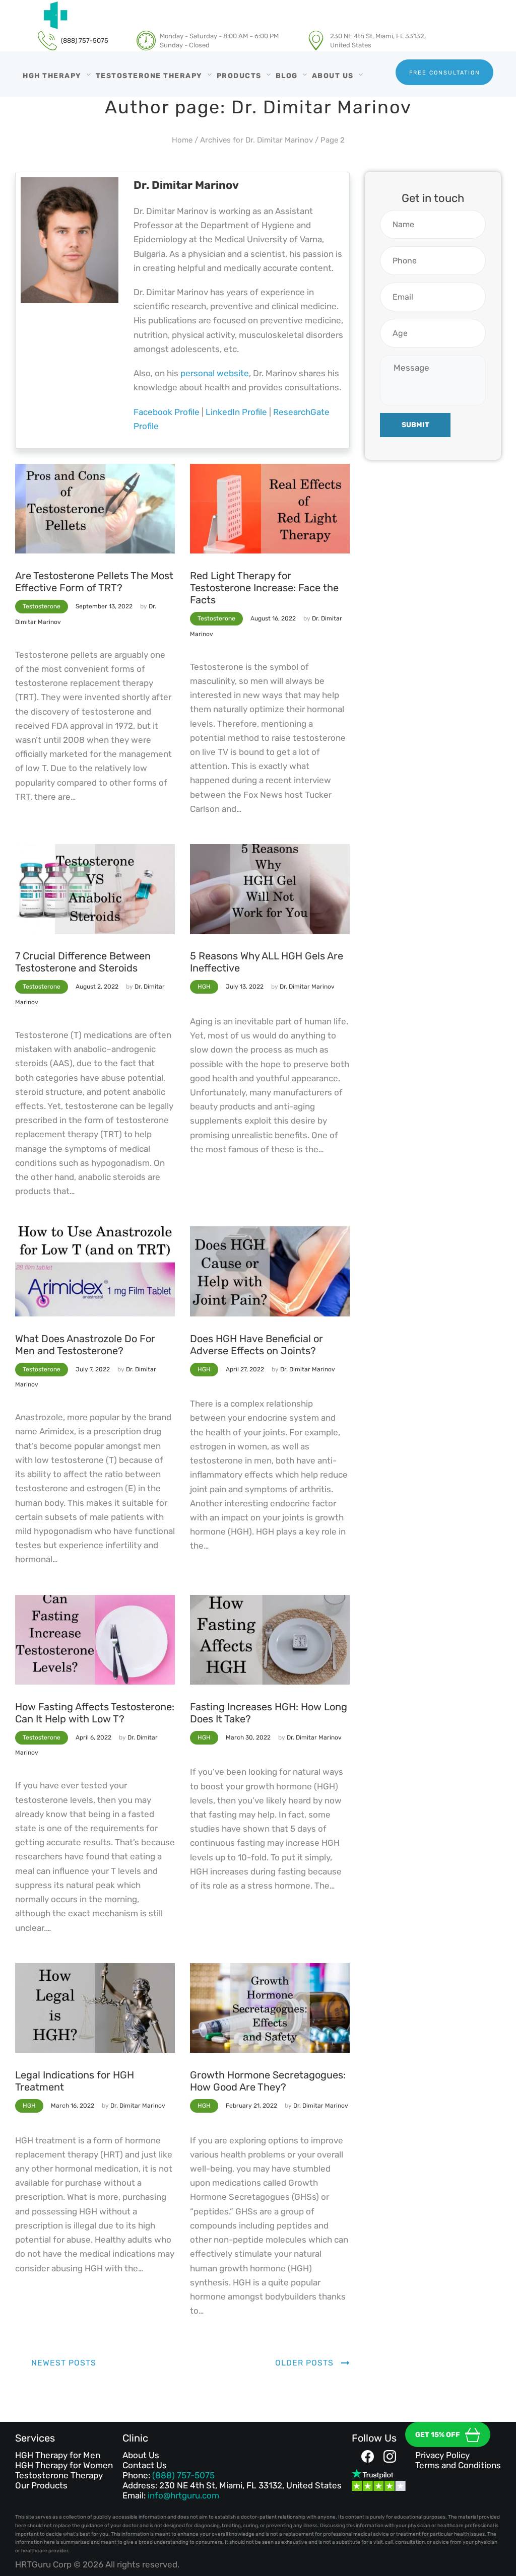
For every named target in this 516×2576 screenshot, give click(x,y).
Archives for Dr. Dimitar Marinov (256, 140)
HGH (204, 987)
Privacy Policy (442, 2455)
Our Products (41, 2485)
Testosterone (42, 606)
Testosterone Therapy (59, 2475)
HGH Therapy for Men (58, 2455)
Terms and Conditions (458, 2465)
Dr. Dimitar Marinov (307, 987)
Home (182, 140)
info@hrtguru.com (183, 2495)
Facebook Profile (167, 412)
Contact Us (145, 2465)
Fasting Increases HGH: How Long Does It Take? (269, 1713)
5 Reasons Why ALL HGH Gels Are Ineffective (267, 962)
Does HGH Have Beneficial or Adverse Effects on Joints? (256, 1345)
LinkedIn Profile (236, 412)
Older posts (304, 2363)
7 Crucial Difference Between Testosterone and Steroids (83, 962)
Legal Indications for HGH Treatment (75, 2081)
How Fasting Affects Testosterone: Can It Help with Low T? (95, 1713)
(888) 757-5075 (183, 2475)
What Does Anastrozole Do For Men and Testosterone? (85, 1345)
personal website (215, 373)
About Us (141, 2455)
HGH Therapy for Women (64, 2465)
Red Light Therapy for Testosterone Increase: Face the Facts (264, 588)
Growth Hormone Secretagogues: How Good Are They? (268, 2081)
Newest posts (64, 2363)
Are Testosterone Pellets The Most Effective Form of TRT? (94, 582)
